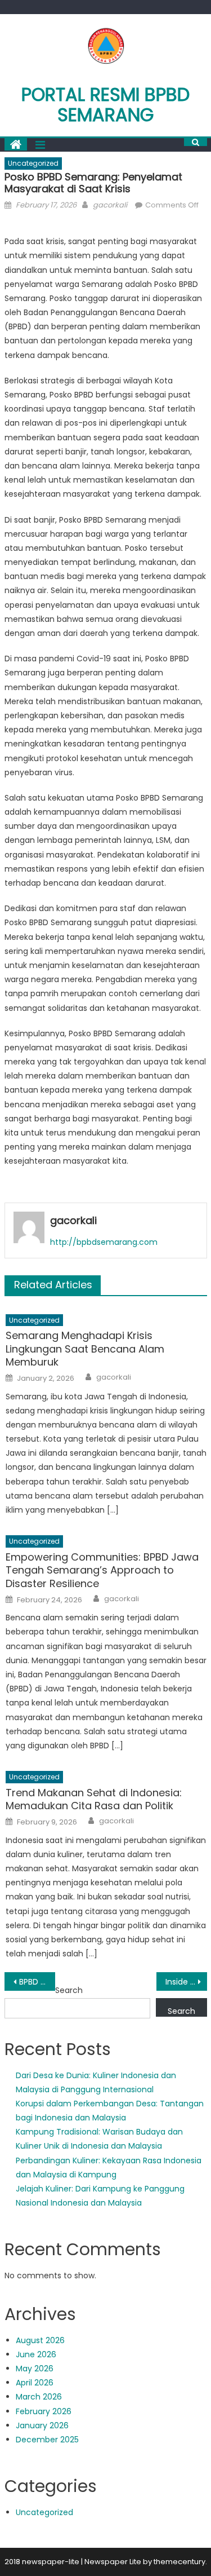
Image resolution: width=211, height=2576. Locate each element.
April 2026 (35, 2383)
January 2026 (42, 2425)
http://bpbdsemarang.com (104, 1242)
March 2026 (39, 2397)
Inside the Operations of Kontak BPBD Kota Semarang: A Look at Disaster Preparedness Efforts (186, 1982)
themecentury (179, 2562)
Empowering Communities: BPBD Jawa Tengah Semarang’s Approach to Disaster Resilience (102, 1570)
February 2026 (44, 2411)
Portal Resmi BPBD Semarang (105, 105)
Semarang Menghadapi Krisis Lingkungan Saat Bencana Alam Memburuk (85, 1349)
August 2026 (40, 2340)
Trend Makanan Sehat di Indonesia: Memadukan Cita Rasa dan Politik (94, 1799)
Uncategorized (33, 163)
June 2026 (36, 2354)
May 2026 (35, 2369)
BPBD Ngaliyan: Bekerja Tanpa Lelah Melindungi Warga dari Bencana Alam (37, 1982)
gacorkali (110, 205)
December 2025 (47, 2440)
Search (69, 1990)
